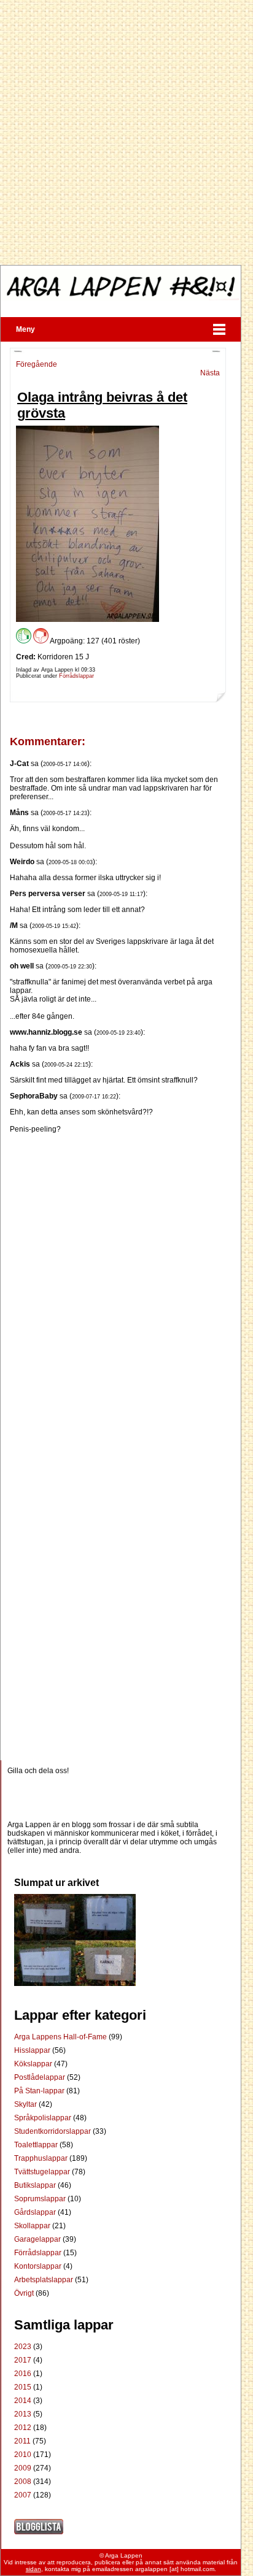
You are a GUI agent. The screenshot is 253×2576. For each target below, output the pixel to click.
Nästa (210, 373)
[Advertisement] (126, 132)
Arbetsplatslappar (45, 2280)
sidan (33, 2569)
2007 (23, 2495)
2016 (23, 2374)
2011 (22, 2441)
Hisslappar (33, 2050)
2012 (23, 2428)
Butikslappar (36, 2185)
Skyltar (26, 2104)
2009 (23, 2468)
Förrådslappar (76, 676)
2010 (23, 2455)
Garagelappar (38, 2239)
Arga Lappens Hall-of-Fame (61, 2037)
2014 (23, 2401)
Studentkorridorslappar (53, 2131)
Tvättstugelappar (43, 2172)
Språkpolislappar (44, 2118)
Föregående (37, 364)
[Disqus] (118, 1287)
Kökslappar (34, 2064)
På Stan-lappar (40, 2091)
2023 (23, 2347)
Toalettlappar (37, 2145)
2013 (23, 2414)
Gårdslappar (36, 2212)
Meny (25, 329)
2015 (23, 2387)
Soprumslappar (41, 2199)
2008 (23, 2482)
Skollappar (33, 2226)
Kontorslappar (39, 2266)
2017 (23, 2360)
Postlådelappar (41, 2077)
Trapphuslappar (42, 2158)
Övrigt (25, 2293)
